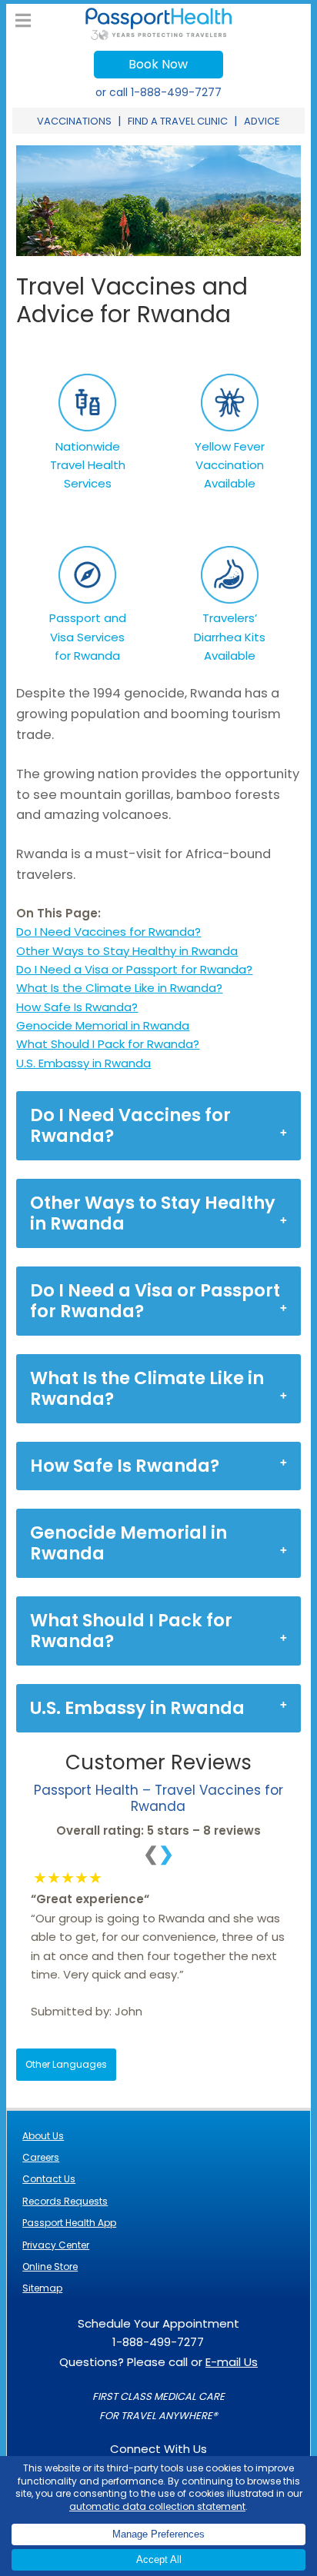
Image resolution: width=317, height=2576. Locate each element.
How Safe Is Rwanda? (77, 1007)
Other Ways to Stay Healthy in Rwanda (127, 951)
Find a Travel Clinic (178, 121)
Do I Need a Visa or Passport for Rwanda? (134, 969)
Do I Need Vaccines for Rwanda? (108, 932)
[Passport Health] (158, 36)
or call (158, 92)
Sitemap (42, 2288)
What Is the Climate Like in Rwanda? (119, 988)
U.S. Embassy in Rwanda (83, 1063)
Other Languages (66, 2064)
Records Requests (65, 2201)
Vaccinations (74, 121)
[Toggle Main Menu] (23, 21)
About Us (43, 2136)
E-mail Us (232, 2362)
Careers (41, 2157)
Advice (262, 121)
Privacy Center (56, 2245)
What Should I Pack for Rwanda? (108, 1044)
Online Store (50, 2266)
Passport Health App (69, 2223)
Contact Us (49, 2179)
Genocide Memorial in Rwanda (103, 1025)
